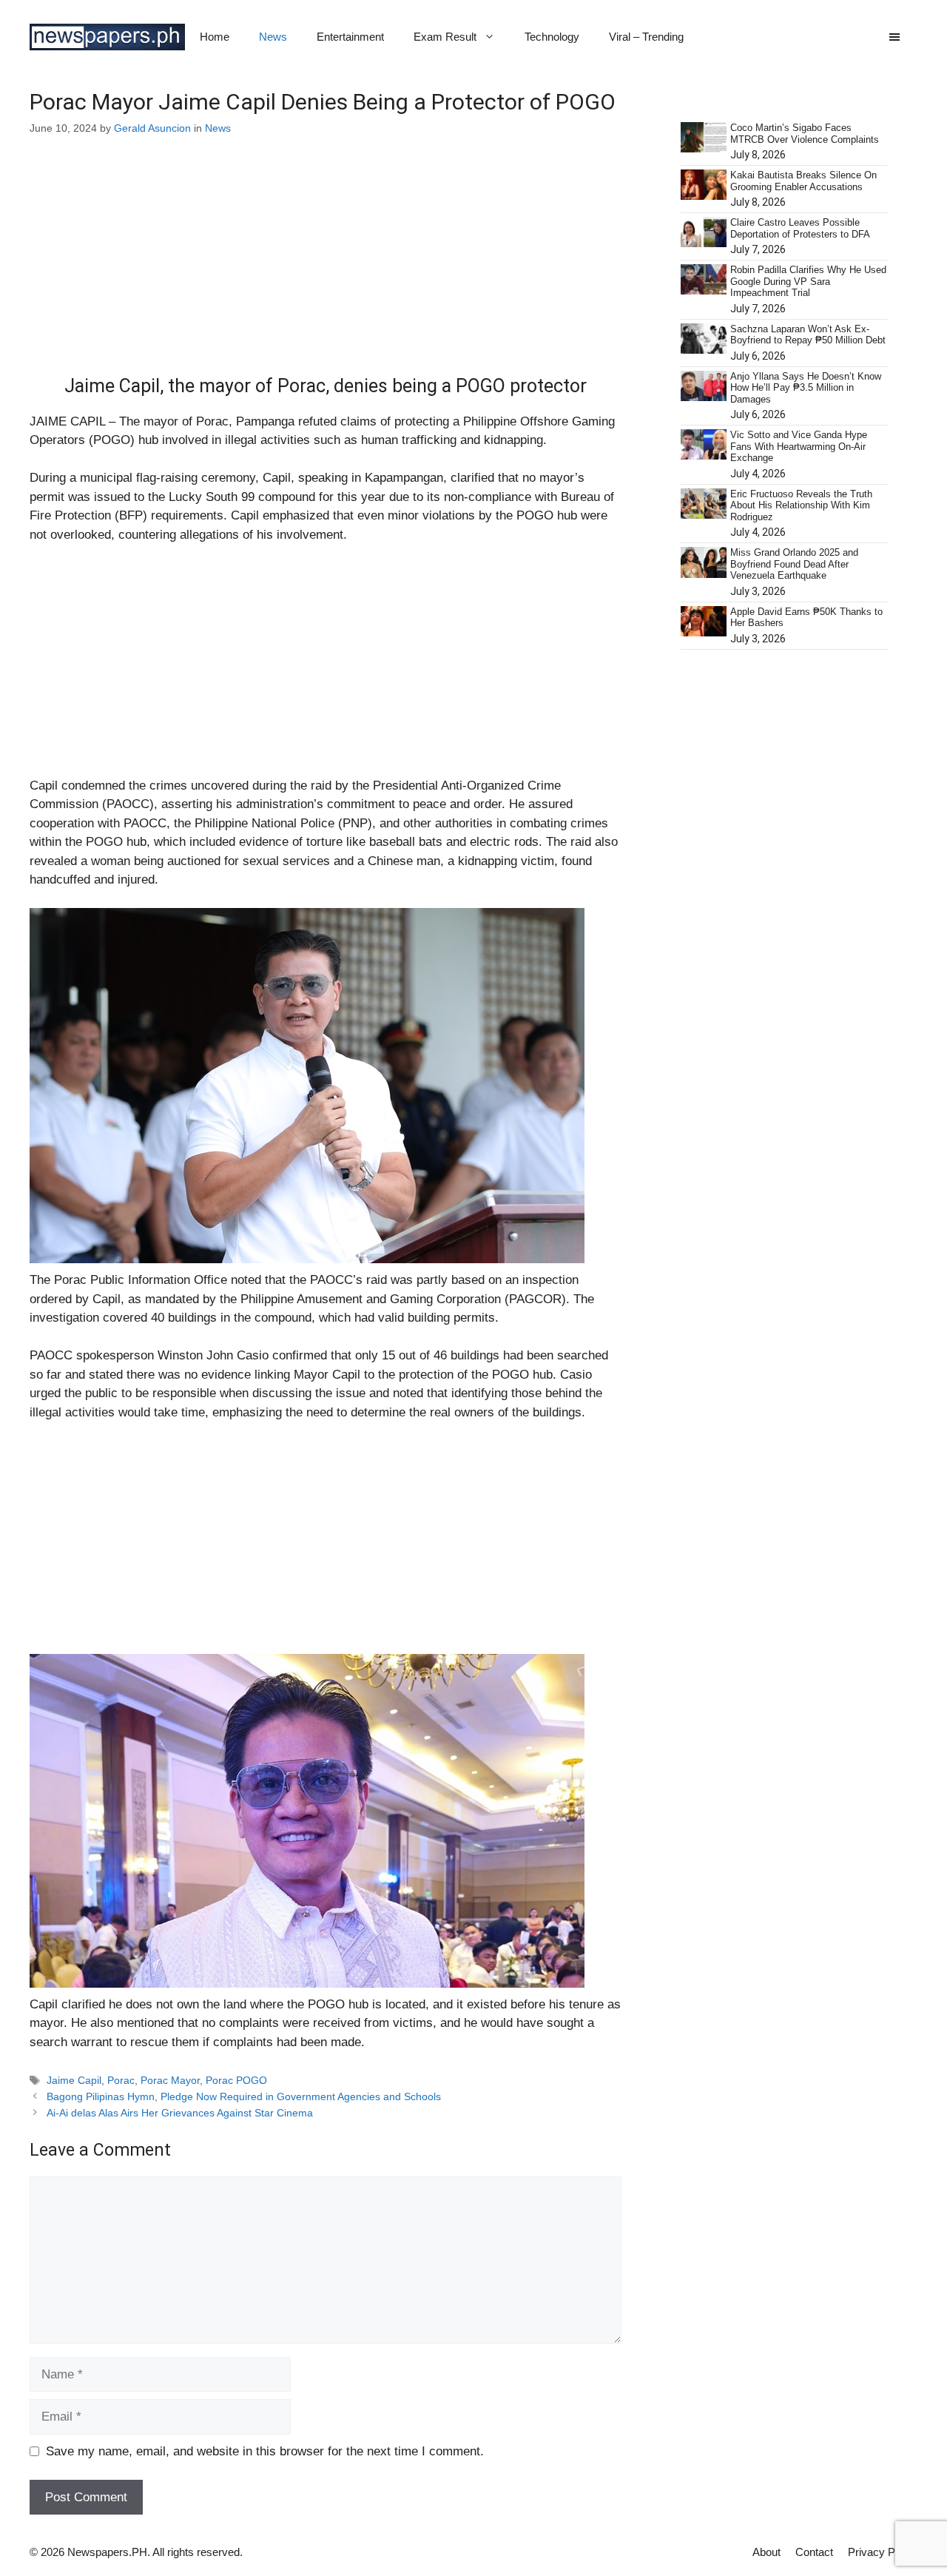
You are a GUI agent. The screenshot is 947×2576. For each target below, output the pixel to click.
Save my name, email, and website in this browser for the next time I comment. (265, 2451)
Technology (552, 37)
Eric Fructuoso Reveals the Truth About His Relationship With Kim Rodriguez (801, 505)
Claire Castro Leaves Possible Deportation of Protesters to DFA (800, 228)
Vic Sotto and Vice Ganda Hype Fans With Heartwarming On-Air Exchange (799, 446)
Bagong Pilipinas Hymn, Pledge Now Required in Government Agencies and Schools (244, 2096)
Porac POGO (236, 2080)
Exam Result (445, 37)
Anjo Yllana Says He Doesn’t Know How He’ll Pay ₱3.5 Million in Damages (806, 388)
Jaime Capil (74, 2080)
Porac (121, 2080)
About (766, 2552)
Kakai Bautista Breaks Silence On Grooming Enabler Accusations (803, 181)
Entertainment (350, 37)
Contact (814, 2552)
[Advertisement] (326, 266)
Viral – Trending (646, 37)
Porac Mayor (170, 2080)
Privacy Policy (883, 2552)
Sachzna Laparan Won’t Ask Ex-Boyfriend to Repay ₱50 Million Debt (808, 335)
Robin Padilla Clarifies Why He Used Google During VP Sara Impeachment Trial (808, 281)
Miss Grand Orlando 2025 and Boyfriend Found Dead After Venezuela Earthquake (794, 564)
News (273, 37)
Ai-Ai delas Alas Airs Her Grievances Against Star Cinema (180, 2113)
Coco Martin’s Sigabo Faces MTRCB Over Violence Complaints (805, 134)
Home (215, 37)
